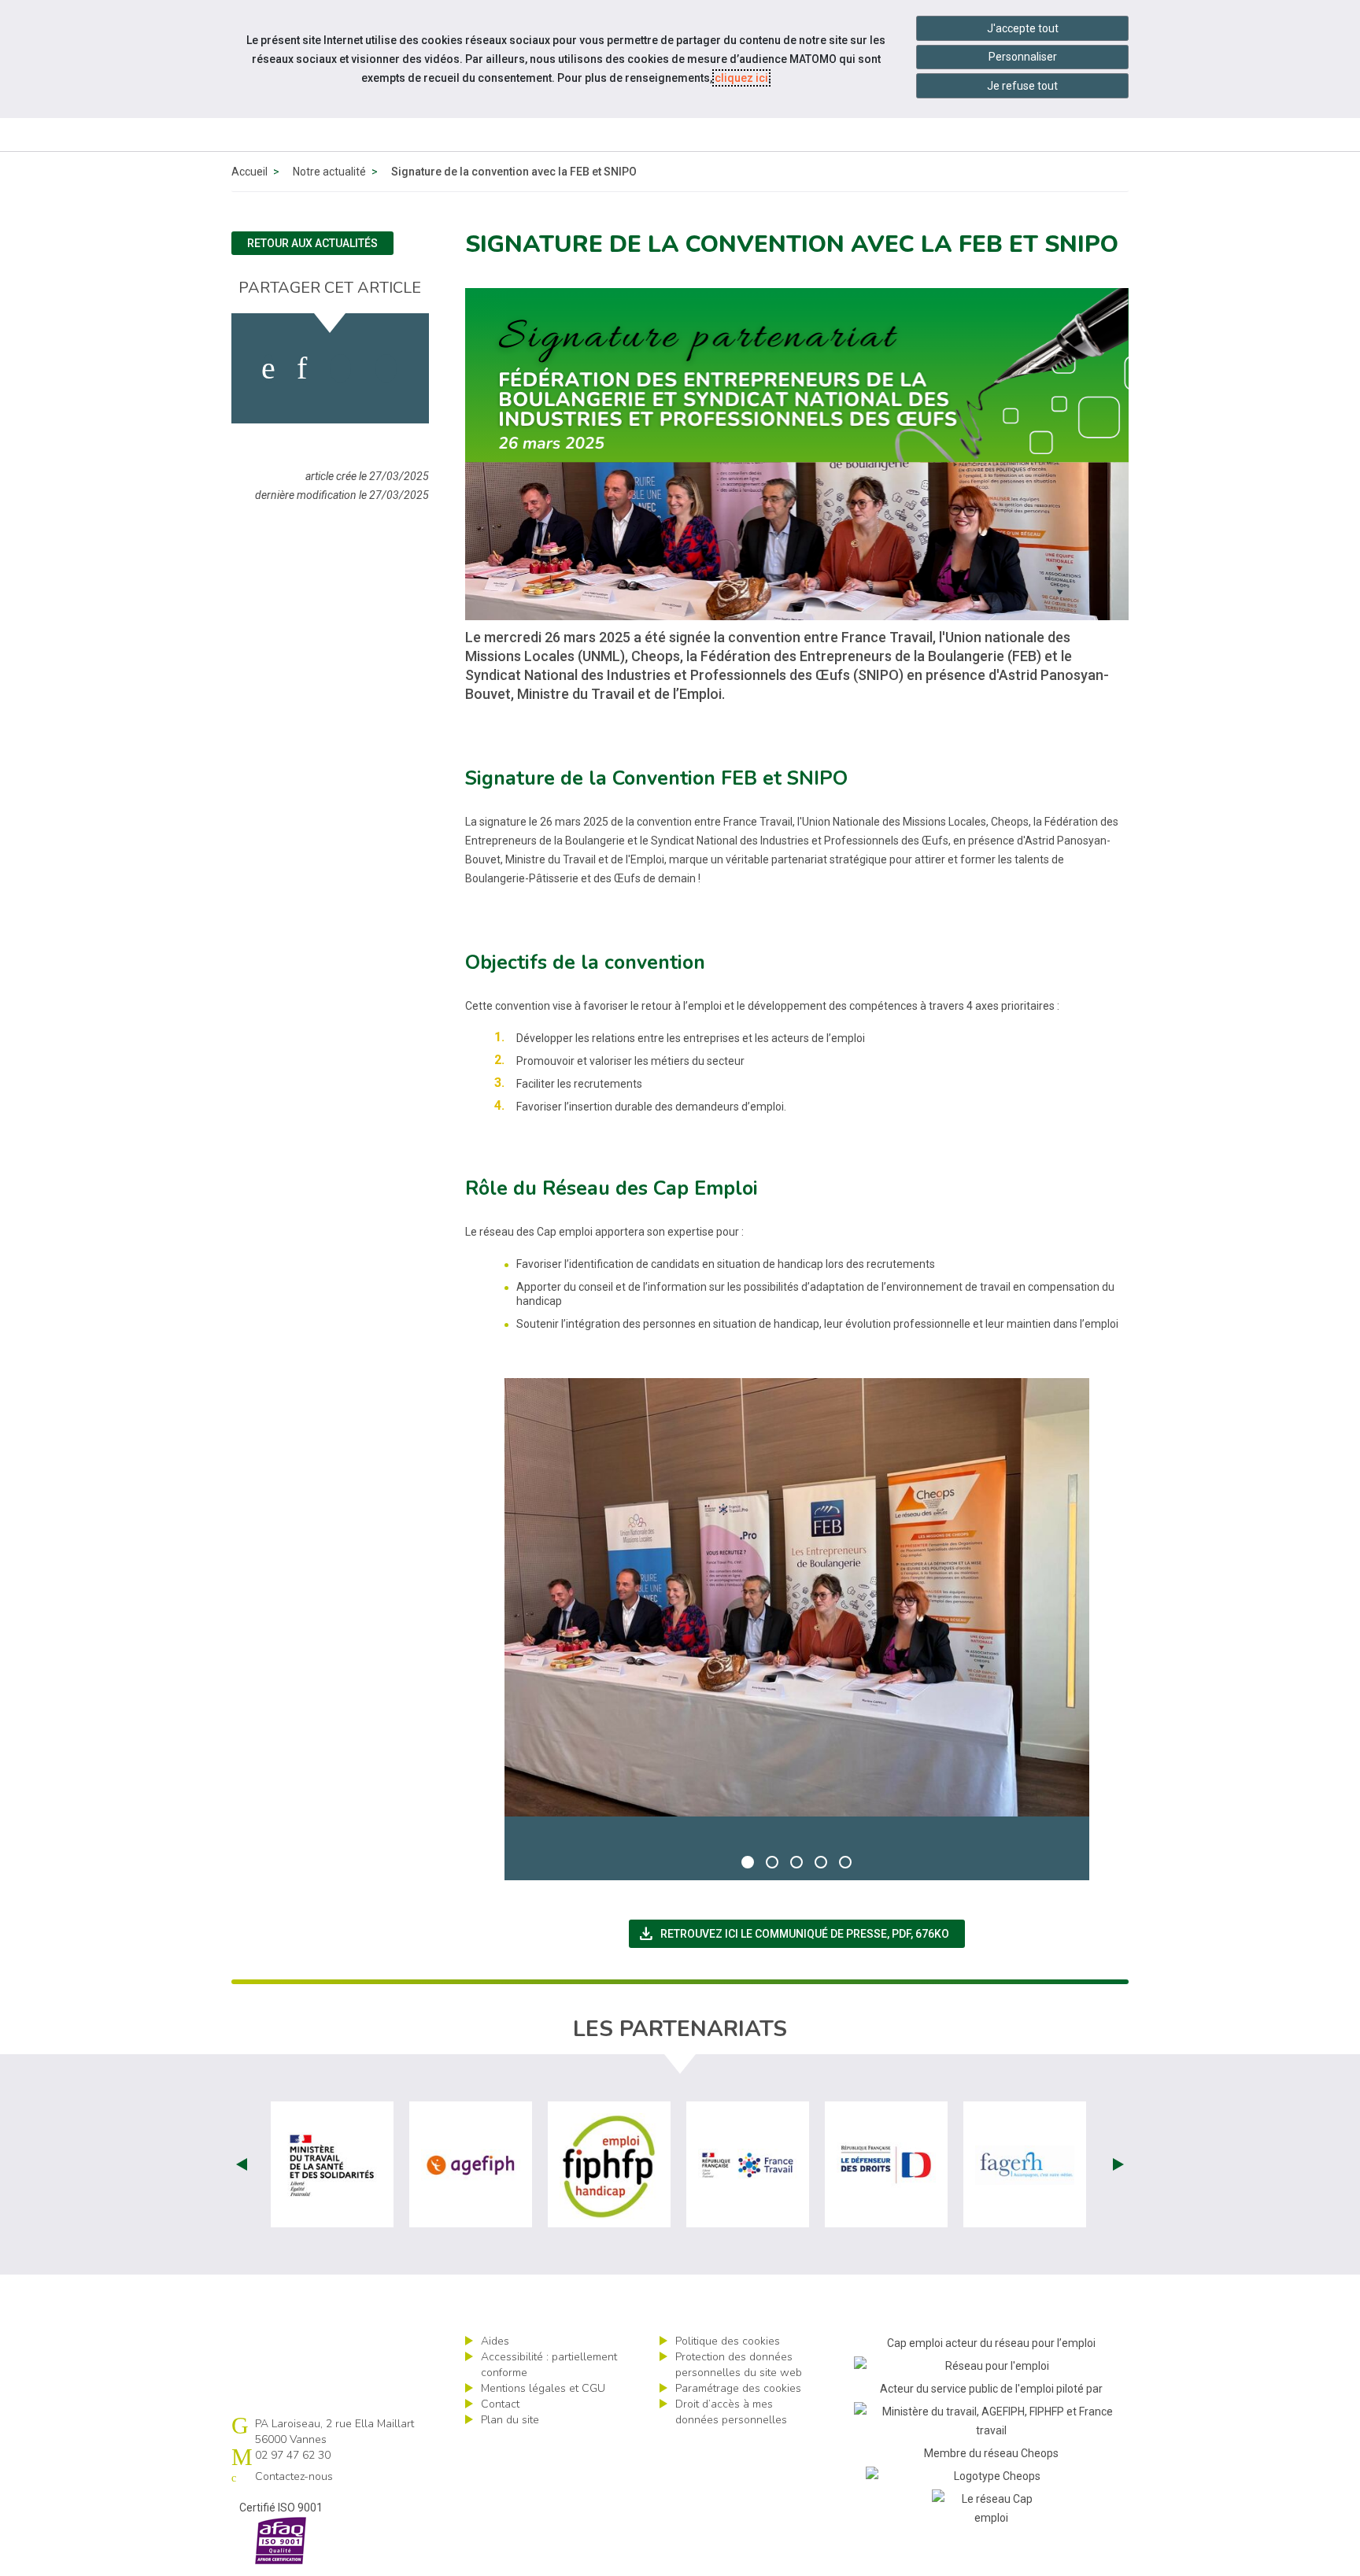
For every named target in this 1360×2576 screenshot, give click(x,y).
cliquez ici (741, 78)
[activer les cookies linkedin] (302, 368)
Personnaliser (1023, 57)
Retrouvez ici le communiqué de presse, (801, 1934)
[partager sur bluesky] (386, 368)
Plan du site (510, 2420)
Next (1118, 2164)
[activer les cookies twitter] (340, 368)
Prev (242, 2164)
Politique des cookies (728, 2341)
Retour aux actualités (312, 243)
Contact (500, 2404)
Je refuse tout (1022, 86)
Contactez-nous (294, 2476)
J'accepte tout (1023, 28)
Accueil (249, 172)
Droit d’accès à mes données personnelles (731, 2412)
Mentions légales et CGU (543, 2388)
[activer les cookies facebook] (268, 368)
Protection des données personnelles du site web (739, 2365)
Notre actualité (329, 172)
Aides (495, 2341)
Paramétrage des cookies (738, 2388)
